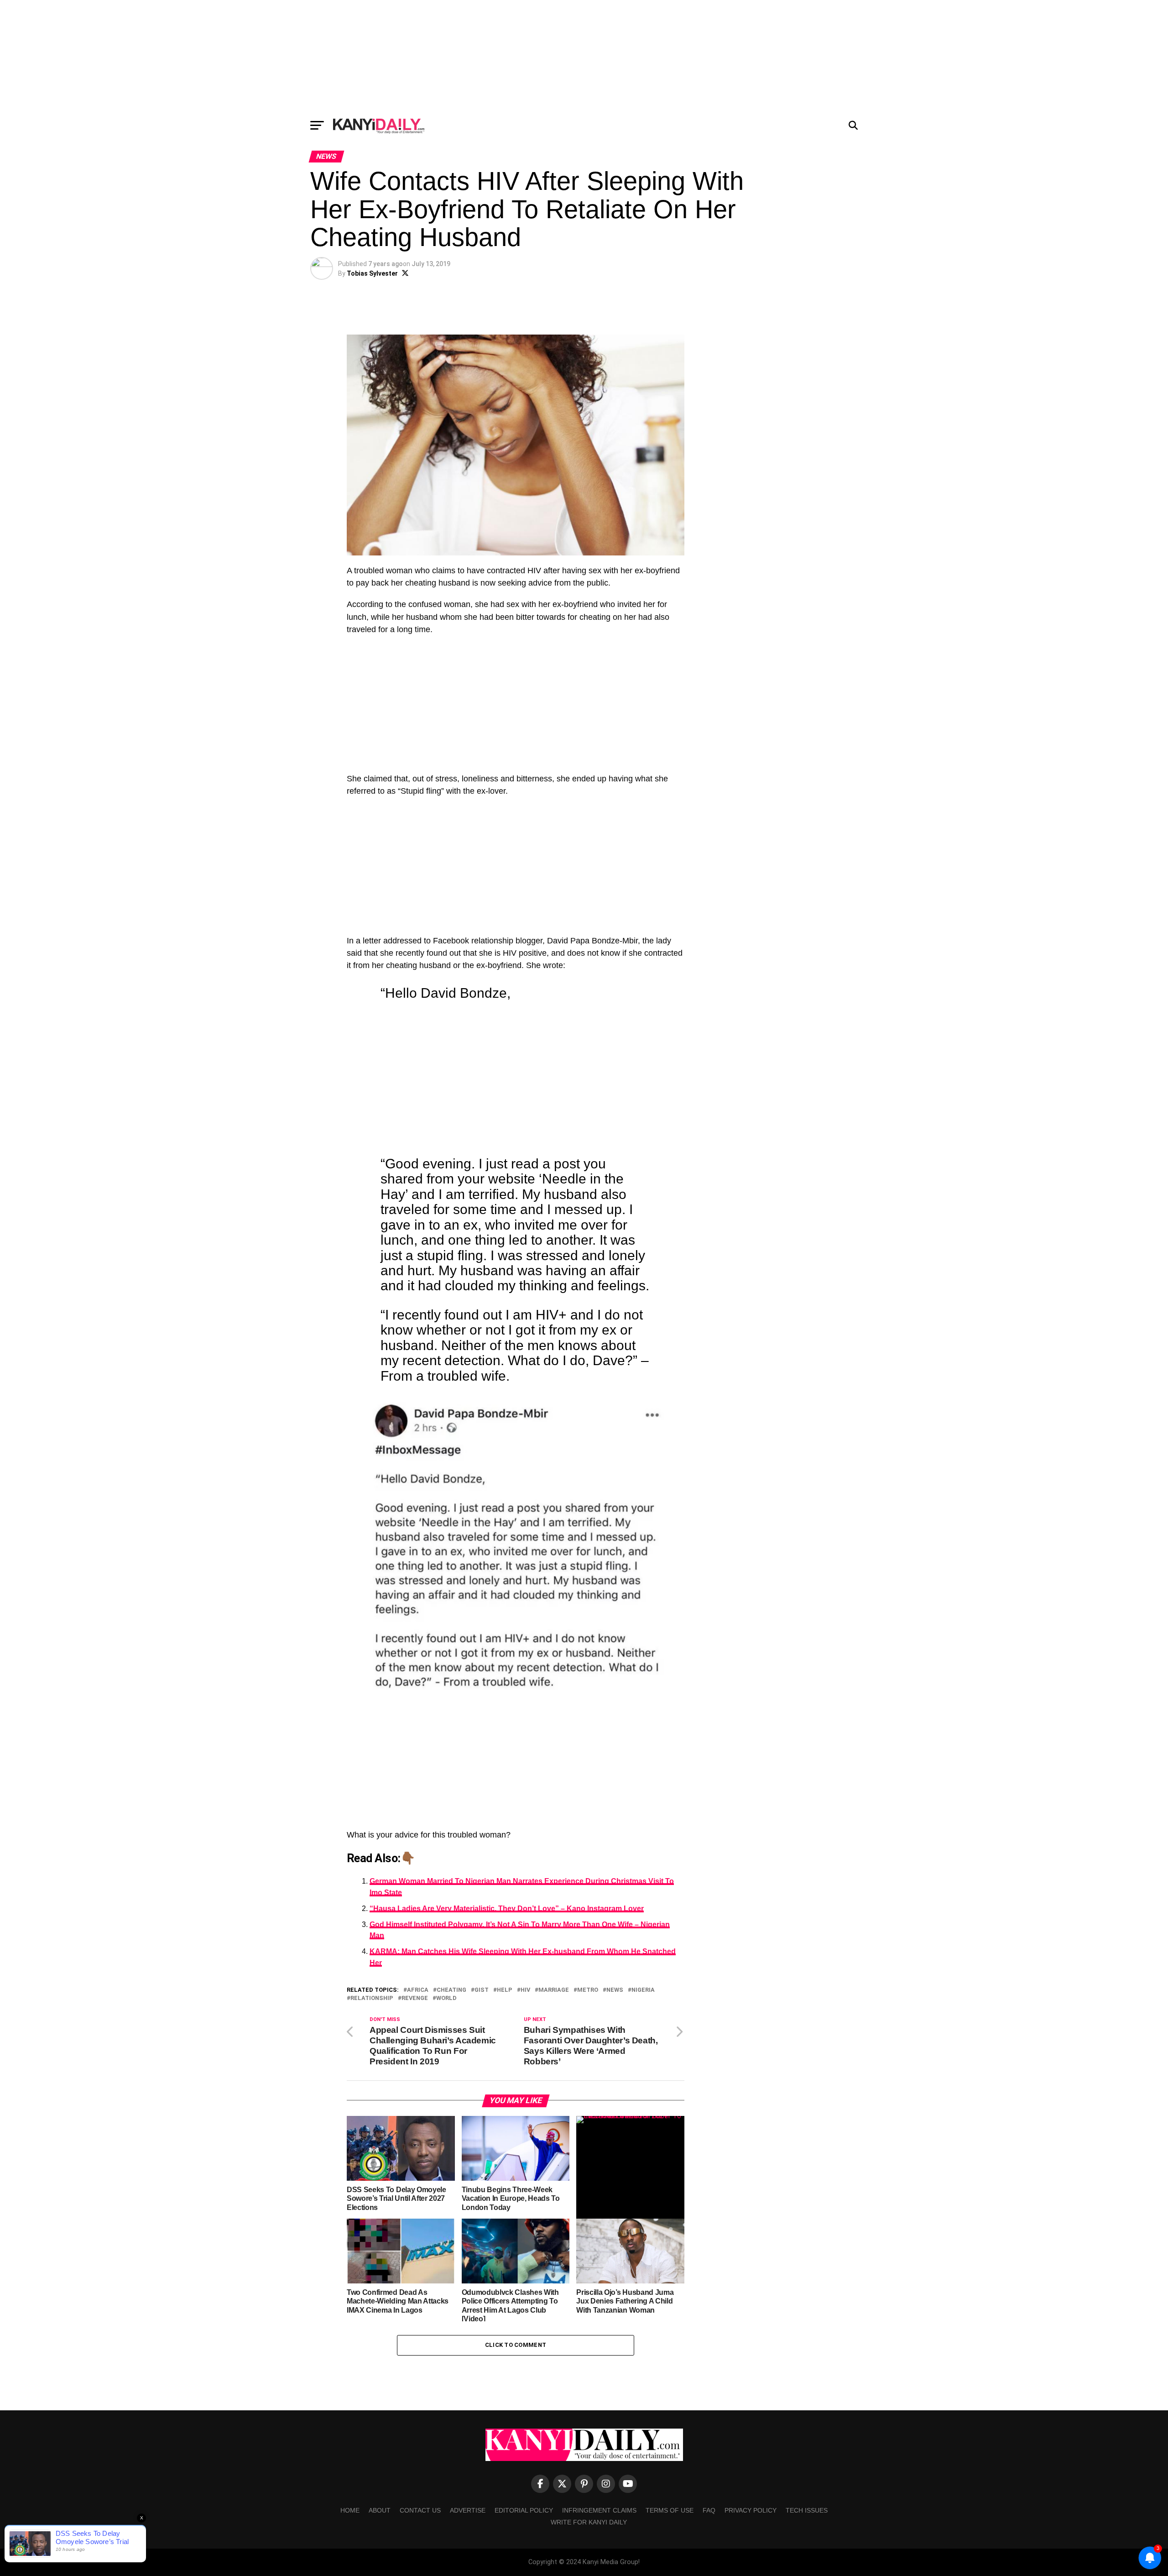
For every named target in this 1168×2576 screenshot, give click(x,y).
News (615, 1990)
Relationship (372, 1998)
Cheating (451, 1990)
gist (482, 1990)
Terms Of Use (670, 2510)
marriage (554, 1990)
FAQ (709, 2510)
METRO (588, 1990)
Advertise (468, 2510)
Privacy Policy (751, 2510)
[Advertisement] (584, 57)
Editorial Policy (524, 2510)
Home (350, 2510)
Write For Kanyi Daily (589, 2522)
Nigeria (643, 1990)
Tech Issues (807, 2510)
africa (418, 1990)
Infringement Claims (599, 2510)
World (446, 1998)
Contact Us (420, 2510)
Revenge (415, 1998)
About (380, 2510)
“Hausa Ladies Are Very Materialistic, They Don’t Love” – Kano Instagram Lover (507, 1908)
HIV (525, 1990)
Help (505, 1990)
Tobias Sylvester (372, 273)
